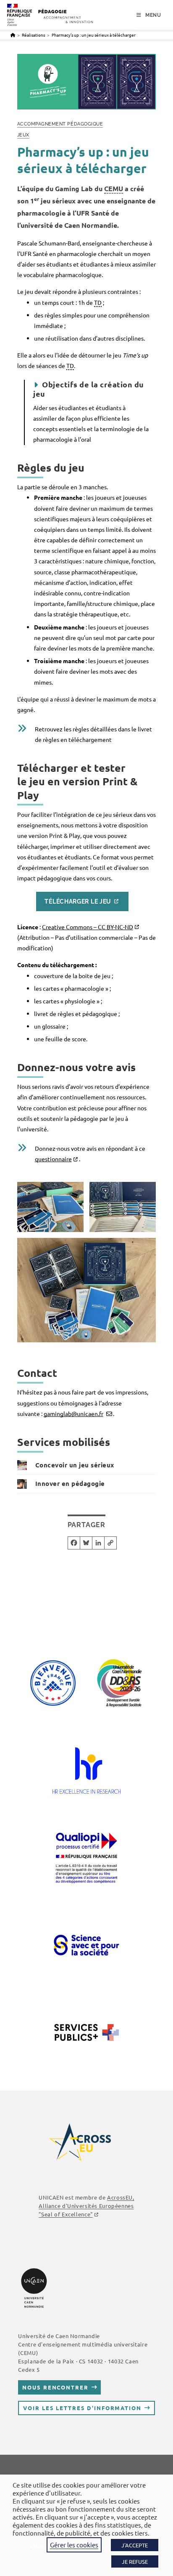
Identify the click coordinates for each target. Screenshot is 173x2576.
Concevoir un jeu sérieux (75, 1465)
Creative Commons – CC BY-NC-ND (88, 927)
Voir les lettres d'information (82, 2408)
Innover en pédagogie (70, 1483)
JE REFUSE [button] (135, 2561)
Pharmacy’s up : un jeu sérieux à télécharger (94, 35)
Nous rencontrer (55, 2387)
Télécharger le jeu (78, 901)
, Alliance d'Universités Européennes (86, 2206)
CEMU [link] (114, 188)
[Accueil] (13, 35)
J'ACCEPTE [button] (135, 2545)
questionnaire (53, 1159)
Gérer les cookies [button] (74, 2545)
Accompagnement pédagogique (60, 124)
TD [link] (98, 302)
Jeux (23, 135)
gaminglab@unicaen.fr (73, 1413)
